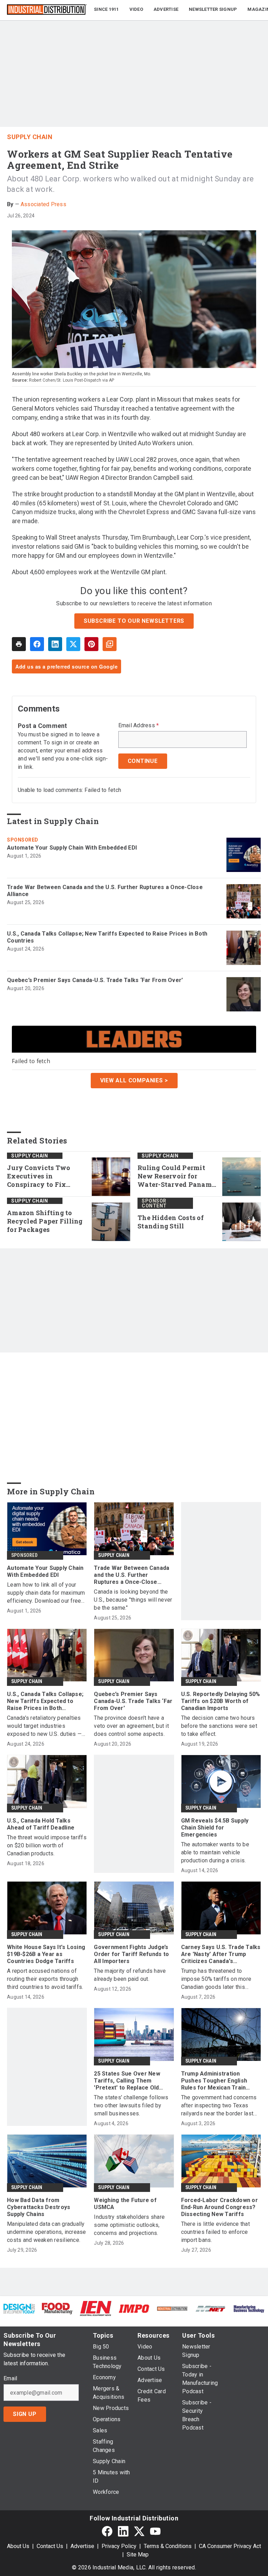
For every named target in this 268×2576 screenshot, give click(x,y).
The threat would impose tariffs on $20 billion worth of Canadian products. (47, 1845)
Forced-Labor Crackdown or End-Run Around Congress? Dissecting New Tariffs (219, 2207)
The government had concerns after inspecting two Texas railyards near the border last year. (219, 2106)
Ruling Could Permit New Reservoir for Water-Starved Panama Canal (177, 1176)
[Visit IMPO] (134, 2308)
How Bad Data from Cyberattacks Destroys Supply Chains (39, 2207)
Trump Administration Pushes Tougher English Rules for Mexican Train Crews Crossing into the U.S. (220, 2081)
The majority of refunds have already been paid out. (130, 1975)
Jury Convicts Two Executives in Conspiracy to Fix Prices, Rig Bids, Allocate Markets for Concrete (41, 1176)
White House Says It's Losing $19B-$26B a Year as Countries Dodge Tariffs (46, 1954)
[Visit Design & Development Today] (19, 2308)
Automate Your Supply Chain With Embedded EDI (72, 848)
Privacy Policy (119, 2546)
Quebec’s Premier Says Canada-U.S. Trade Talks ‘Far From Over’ (95, 980)
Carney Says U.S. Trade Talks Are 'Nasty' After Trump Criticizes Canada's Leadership (221, 1954)
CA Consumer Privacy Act (230, 2546)
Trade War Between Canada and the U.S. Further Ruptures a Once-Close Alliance (105, 891)
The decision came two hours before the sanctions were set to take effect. (219, 1726)
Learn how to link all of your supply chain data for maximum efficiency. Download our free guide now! (46, 1593)
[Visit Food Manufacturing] (58, 2308)
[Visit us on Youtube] (155, 2531)
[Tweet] (73, 644)
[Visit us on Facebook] (107, 2531)
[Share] (37, 644)
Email (10, 2379)
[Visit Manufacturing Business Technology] (249, 2308)
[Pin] (91, 644)
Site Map (138, 2555)
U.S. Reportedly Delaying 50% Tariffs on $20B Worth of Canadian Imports (221, 1701)
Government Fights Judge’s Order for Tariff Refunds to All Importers (131, 1954)
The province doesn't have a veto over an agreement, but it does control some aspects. (131, 1726)
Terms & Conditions (168, 2546)
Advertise (82, 2546)
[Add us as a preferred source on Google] (110, 644)
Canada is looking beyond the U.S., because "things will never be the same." (133, 1600)
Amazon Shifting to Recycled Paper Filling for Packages (45, 1221)
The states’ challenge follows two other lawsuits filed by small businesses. (131, 2105)
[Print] (19, 644)
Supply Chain (30, 137)
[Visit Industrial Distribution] (172, 2308)
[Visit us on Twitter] (139, 2531)
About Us (18, 2546)
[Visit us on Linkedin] (123, 2531)
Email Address (139, 726)
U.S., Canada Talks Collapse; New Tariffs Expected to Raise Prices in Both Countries (107, 937)
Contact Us (50, 2546)
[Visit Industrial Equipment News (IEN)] (96, 2308)
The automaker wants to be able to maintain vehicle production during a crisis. (215, 1852)
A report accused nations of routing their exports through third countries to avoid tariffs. (45, 1979)
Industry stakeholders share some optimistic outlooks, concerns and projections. (129, 2225)
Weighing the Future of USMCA (125, 2204)
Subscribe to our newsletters (134, 621)
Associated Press (43, 204)
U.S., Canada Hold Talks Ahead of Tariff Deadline (41, 1824)
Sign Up (25, 2414)
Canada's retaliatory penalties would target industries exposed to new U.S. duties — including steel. (44, 1726)
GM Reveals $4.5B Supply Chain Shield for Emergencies (215, 1828)
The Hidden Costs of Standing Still (171, 1222)
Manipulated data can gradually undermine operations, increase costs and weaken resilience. (47, 2232)
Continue (143, 761)
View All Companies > (134, 1080)
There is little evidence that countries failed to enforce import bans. (215, 2232)
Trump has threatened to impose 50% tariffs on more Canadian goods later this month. (216, 1979)
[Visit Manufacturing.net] (211, 2308)
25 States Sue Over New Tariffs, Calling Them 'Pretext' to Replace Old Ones (127, 2081)
